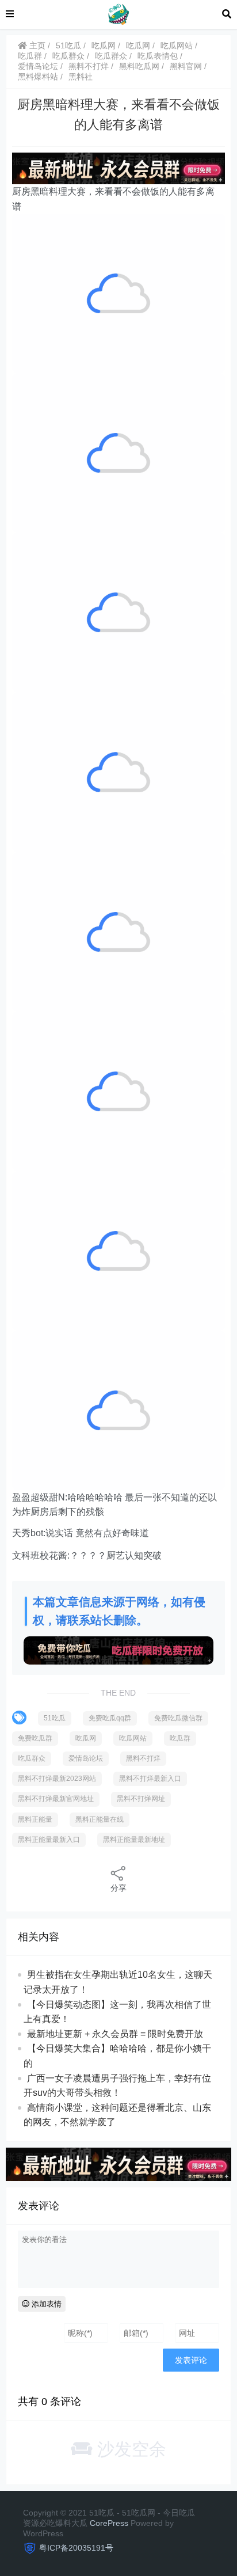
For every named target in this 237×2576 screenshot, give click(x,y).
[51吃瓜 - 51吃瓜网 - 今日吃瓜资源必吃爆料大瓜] (118, 14)
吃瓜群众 (68, 56)
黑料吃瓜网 (139, 66)
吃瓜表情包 (158, 56)
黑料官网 (186, 66)
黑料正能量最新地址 (134, 1840)
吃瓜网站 (177, 45)
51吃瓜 (68, 45)
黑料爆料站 (38, 77)
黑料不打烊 (89, 66)
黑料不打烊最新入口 (150, 1779)
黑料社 (81, 77)
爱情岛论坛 (38, 66)
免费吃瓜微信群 (178, 1718)
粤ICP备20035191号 (76, 2548)
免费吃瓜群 (35, 1738)
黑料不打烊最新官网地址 (56, 1799)
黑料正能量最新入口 (49, 1840)
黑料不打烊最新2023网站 (57, 1779)
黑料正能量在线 (100, 1819)
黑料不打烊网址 (141, 1799)
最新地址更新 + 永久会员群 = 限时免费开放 (115, 2034)
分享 (118, 1888)
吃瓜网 (104, 45)
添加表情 (45, 2304)
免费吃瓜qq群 (110, 1718)
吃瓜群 (30, 56)
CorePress (109, 2523)
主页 (36, 45)
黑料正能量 (35, 1819)
